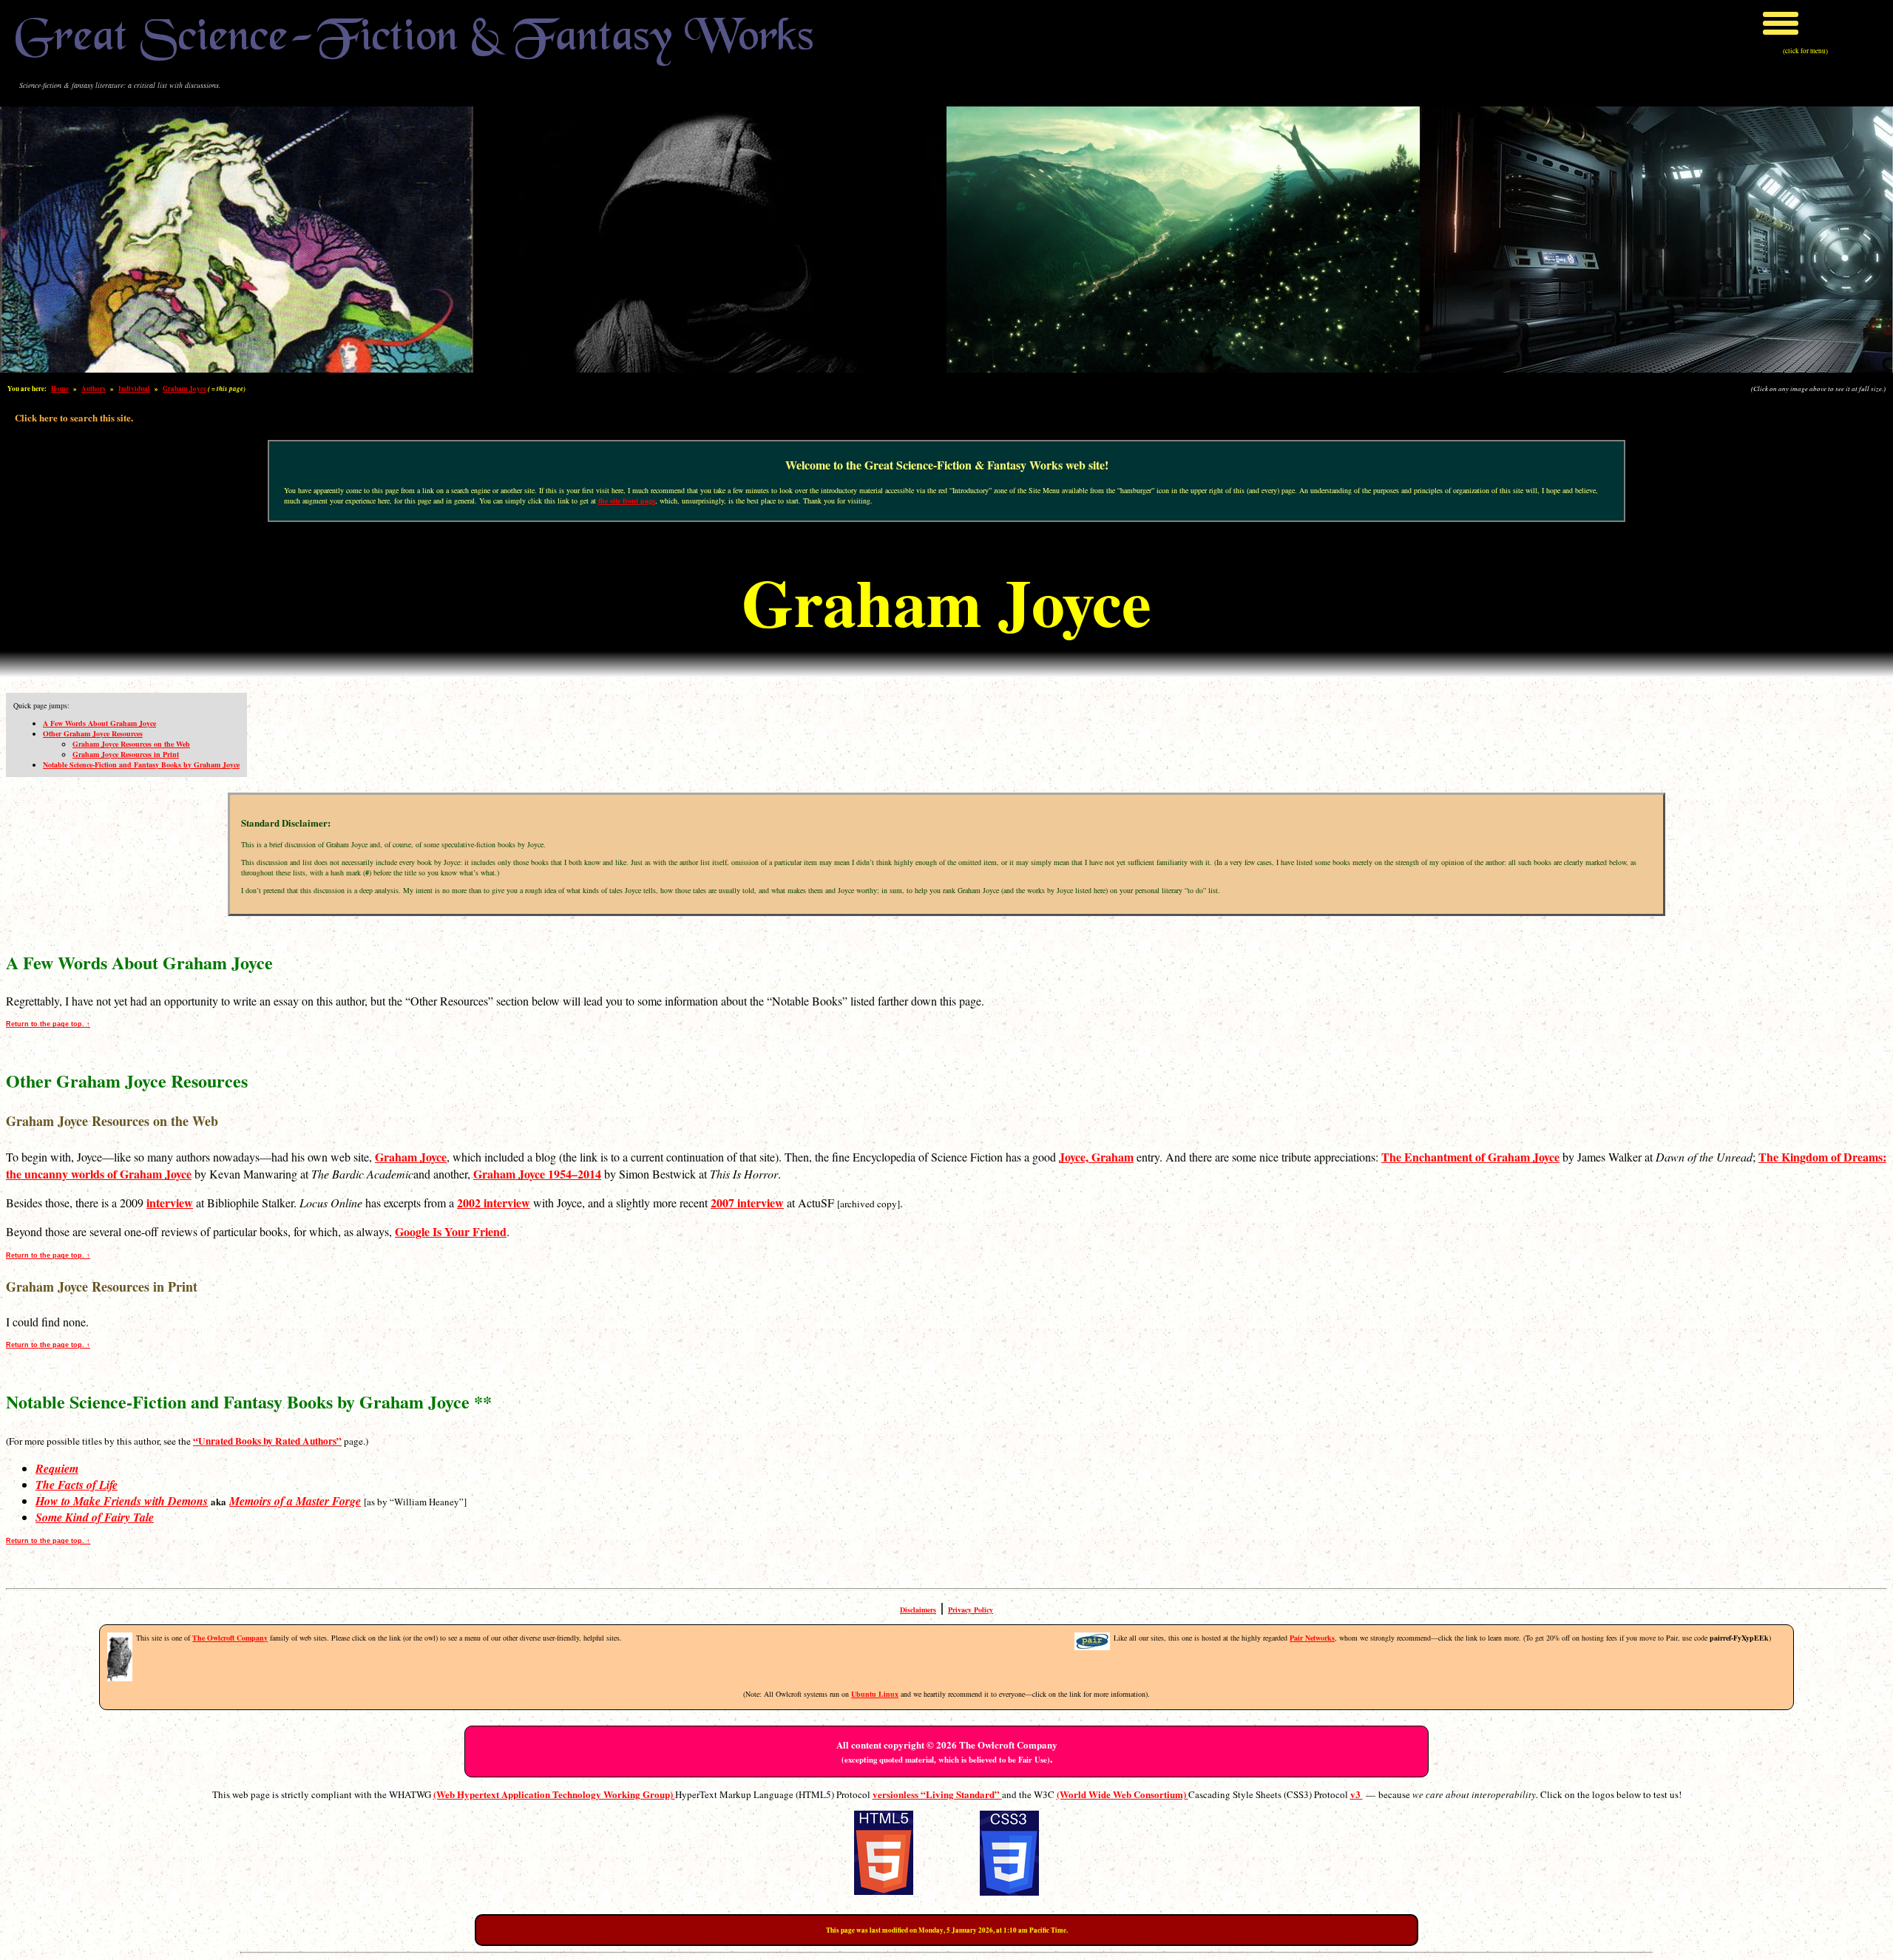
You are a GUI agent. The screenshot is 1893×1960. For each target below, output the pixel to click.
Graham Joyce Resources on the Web (131, 744)
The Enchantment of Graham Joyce (1470, 1157)
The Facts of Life (77, 1485)
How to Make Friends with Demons (122, 1501)
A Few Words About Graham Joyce (99, 723)
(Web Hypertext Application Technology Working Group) (554, 1794)
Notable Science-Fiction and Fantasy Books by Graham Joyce (141, 764)
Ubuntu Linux (875, 1694)
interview (170, 1203)
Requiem (57, 1468)
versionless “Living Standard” (937, 1794)
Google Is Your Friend (451, 1231)
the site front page (627, 501)
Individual (134, 389)
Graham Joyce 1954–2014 (537, 1174)
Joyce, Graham (1096, 1157)
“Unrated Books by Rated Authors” (267, 1441)
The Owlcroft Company (230, 1638)
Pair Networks (1312, 1638)
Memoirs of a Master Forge (295, 1501)
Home (60, 389)
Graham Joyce (184, 389)
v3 (1357, 1794)
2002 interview (494, 1203)
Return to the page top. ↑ (48, 1024)
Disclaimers (918, 1610)
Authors (94, 389)
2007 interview (747, 1203)
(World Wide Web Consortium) (1122, 1794)
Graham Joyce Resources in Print (126, 754)
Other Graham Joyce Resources (93, 733)
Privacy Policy (971, 1610)
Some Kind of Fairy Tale (95, 1517)
